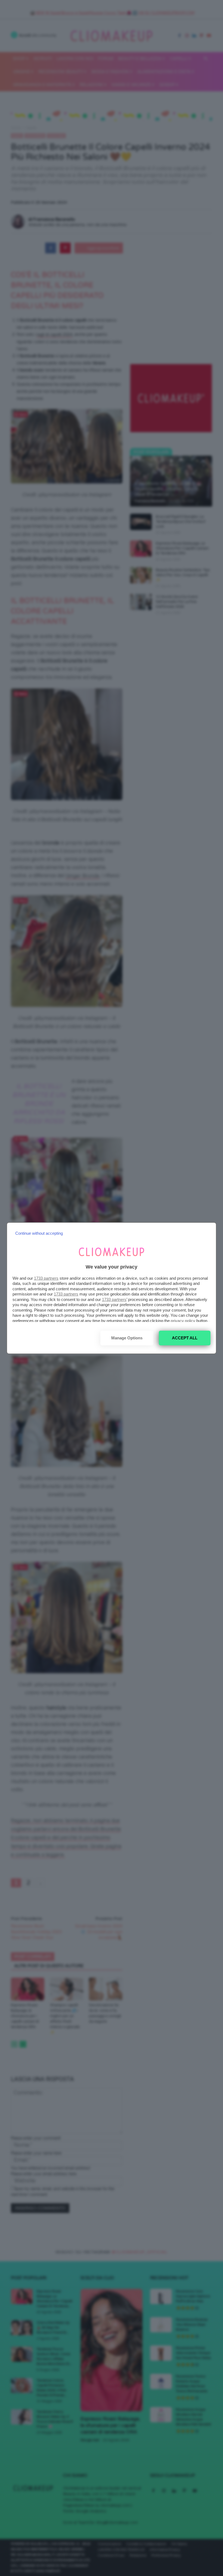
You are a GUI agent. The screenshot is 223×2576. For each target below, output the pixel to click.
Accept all (185, 1338)
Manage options (127, 1338)
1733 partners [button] (46, 1278)
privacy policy (183, 1321)
